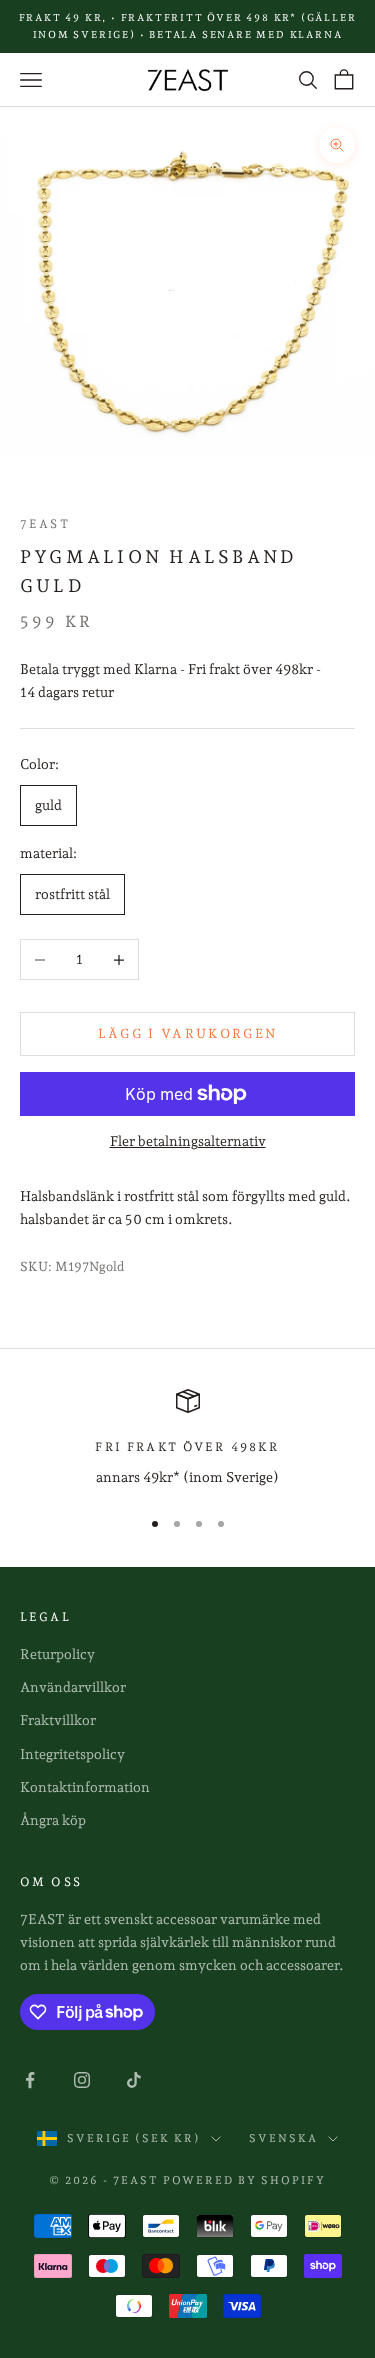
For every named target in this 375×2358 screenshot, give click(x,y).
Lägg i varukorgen (188, 1033)
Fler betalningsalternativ (188, 1141)
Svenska (283, 2138)
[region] (187, 1438)
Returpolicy (57, 1654)
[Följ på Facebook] (30, 2080)
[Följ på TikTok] (134, 2080)
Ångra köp (53, 1820)
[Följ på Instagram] (82, 2080)
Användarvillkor (73, 1687)
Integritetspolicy (72, 1754)
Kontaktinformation (85, 1787)
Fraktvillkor (58, 1720)
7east (45, 524)
